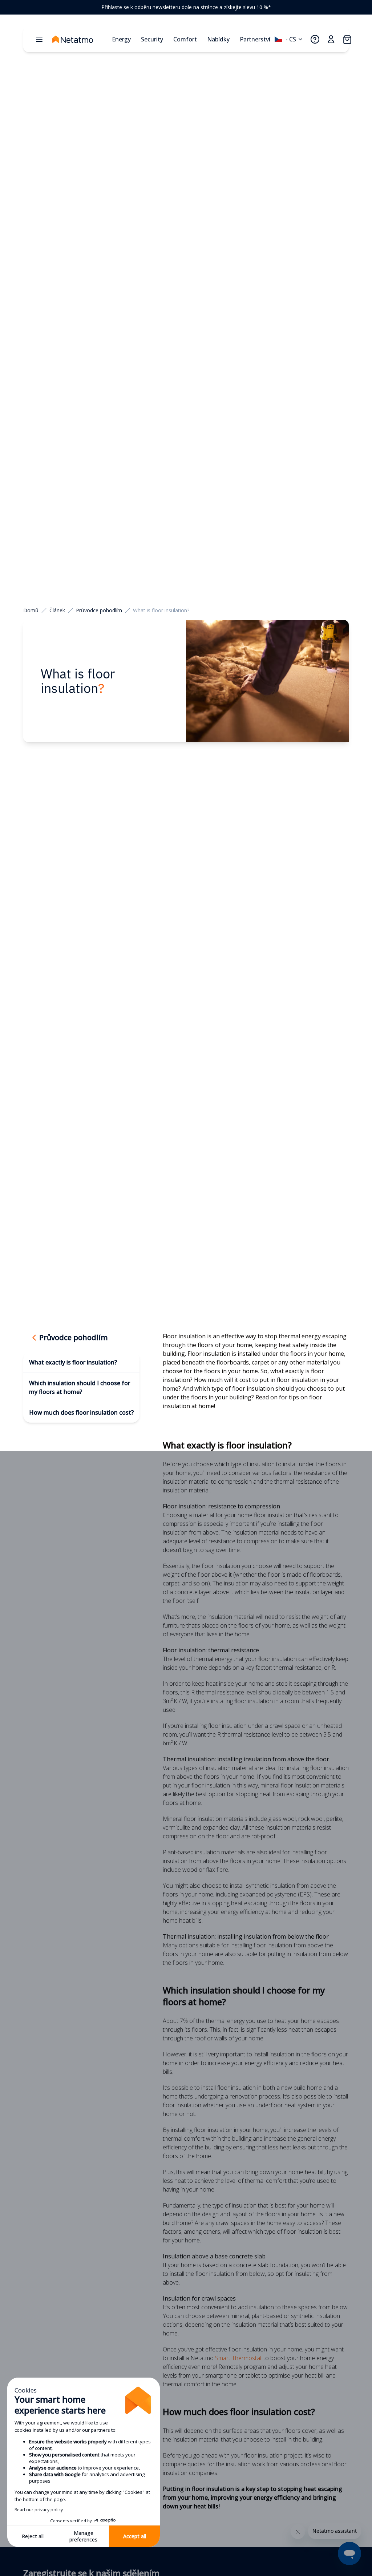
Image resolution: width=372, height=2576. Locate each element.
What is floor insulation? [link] (161, 610)
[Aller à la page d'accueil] (80, 39)
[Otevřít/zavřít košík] (347, 39)
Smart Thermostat (238, 2358)
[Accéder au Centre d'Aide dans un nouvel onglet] (315, 39)
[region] (186, 7)
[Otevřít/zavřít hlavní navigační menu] (39, 39)
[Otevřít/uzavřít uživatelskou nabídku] (331, 39)
